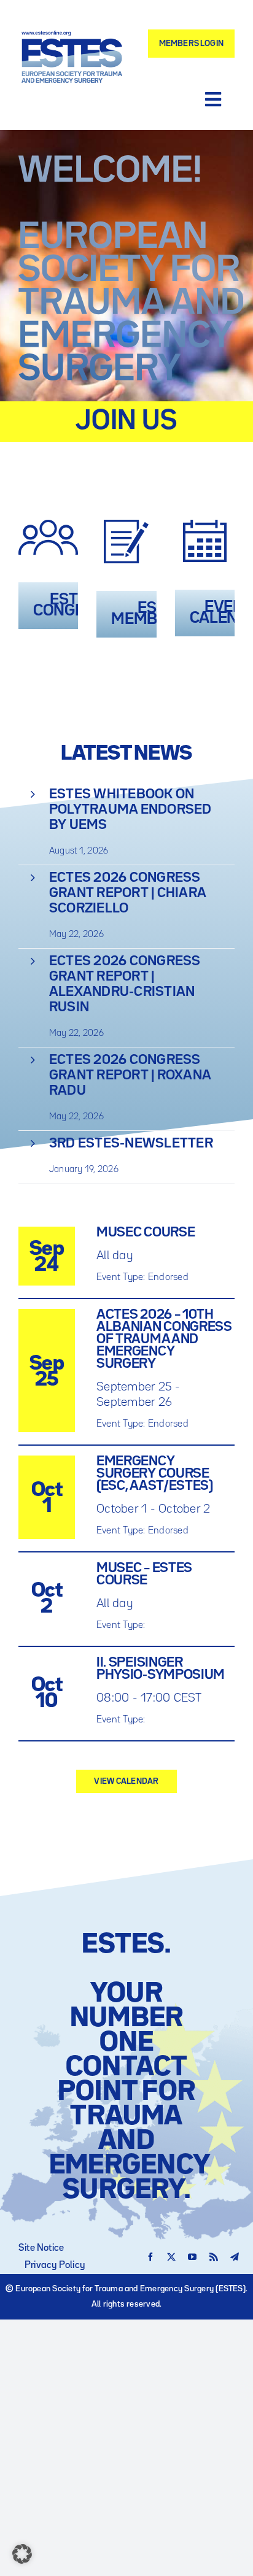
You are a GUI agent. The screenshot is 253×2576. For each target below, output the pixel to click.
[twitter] (171, 2257)
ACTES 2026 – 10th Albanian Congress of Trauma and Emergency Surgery (164, 1340)
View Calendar (126, 1781)
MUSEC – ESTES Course (144, 1575)
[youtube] (192, 2257)
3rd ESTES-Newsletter (131, 1144)
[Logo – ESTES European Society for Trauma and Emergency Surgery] (72, 36)
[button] (22, 2554)
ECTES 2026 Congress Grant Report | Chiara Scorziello (127, 893)
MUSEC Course (146, 1233)
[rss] (214, 2257)
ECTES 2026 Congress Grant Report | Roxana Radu (130, 1076)
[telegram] (235, 2257)
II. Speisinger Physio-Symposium (161, 1669)
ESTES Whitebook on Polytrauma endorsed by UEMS (130, 810)
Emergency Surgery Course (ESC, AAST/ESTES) (155, 1474)
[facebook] (150, 2257)
